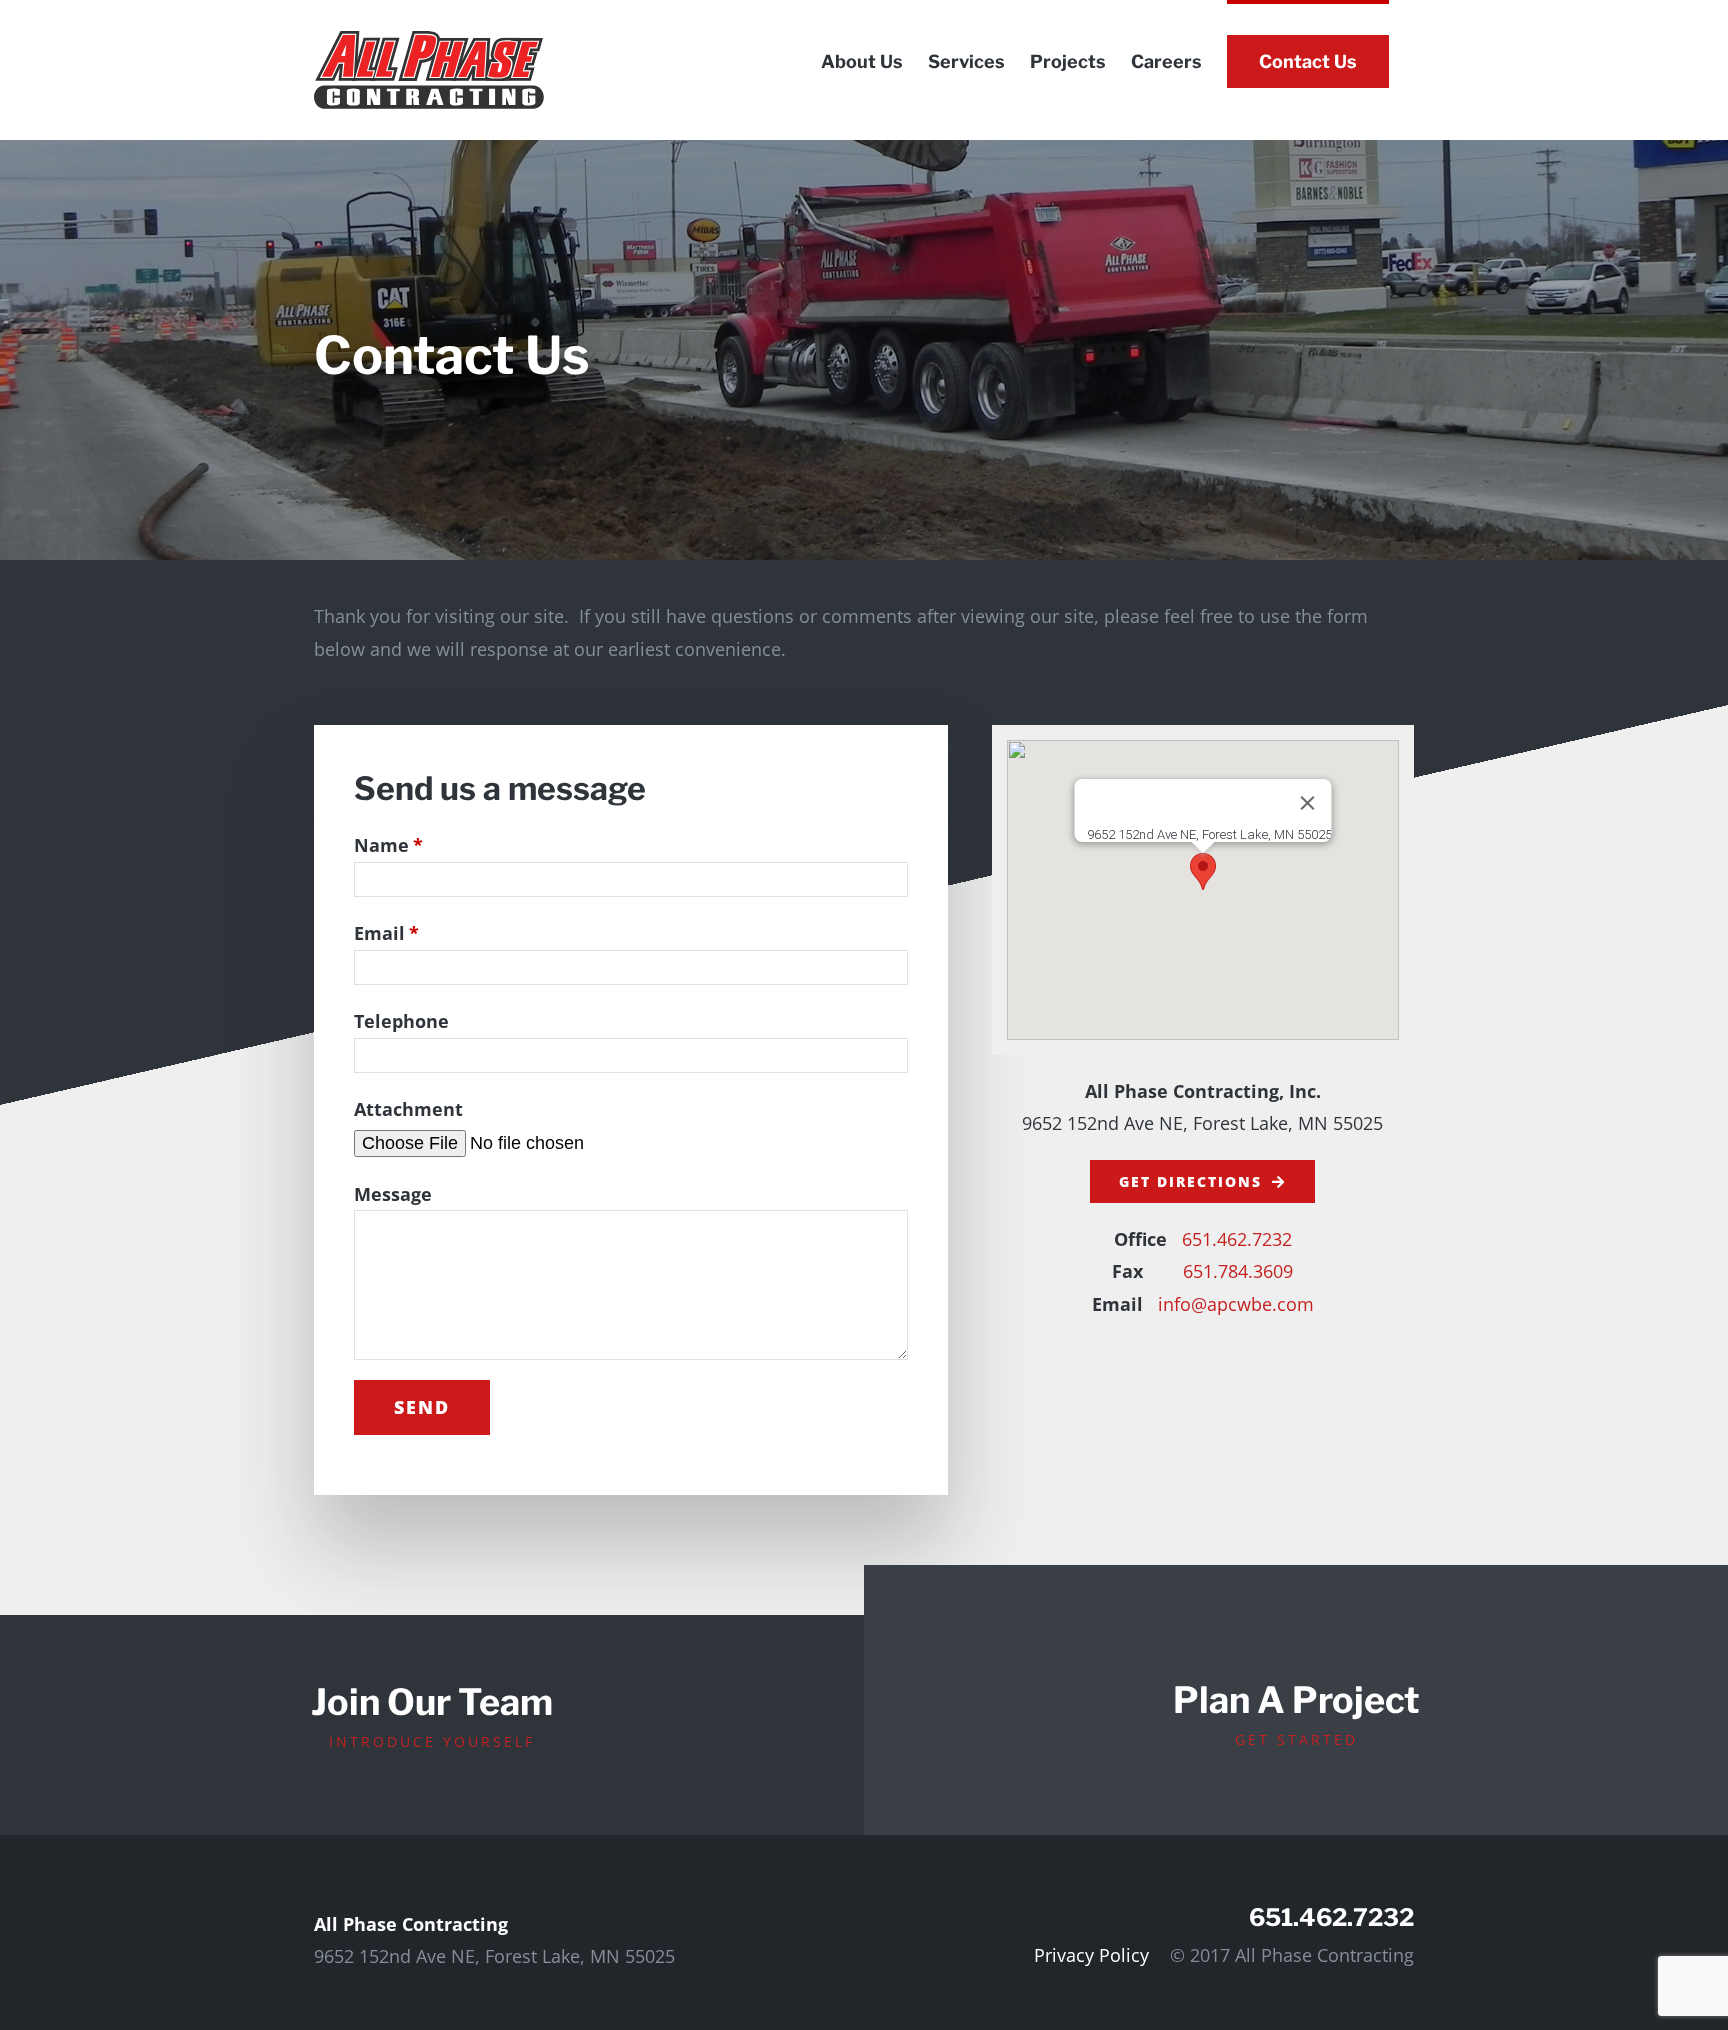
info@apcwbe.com (1236, 1304)
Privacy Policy (1091, 1955)
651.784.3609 (1238, 1271)
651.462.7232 (1237, 1239)
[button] (1203, 871)
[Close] (1307, 803)
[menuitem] (862, 60)
